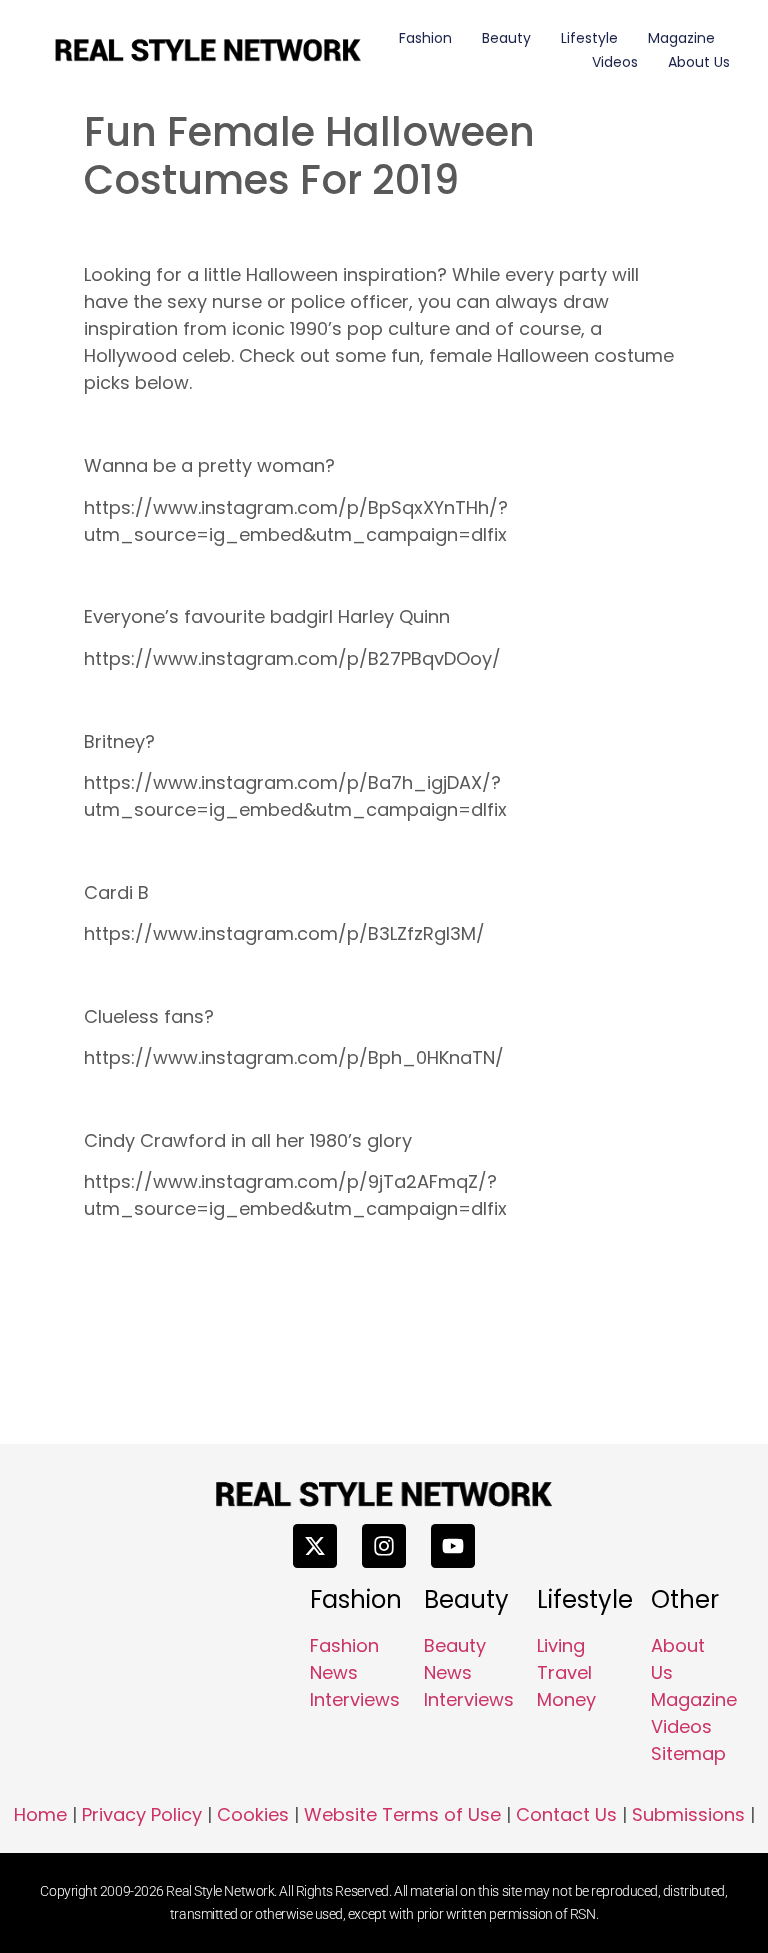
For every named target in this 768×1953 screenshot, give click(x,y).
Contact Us (566, 1814)
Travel (564, 1672)
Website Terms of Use (402, 1814)
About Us (699, 62)
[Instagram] (384, 1546)
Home (40, 1814)
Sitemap (688, 1753)
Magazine (681, 38)
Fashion (425, 38)
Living (561, 1645)
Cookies (253, 1814)
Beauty (506, 38)
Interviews (355, 1699)
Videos (615, 62)
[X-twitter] (315, 1546)
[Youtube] (453, 1546)
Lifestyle (589, 38)
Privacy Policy (142, 1814)
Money (566, 1699)
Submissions (688, 1814)
